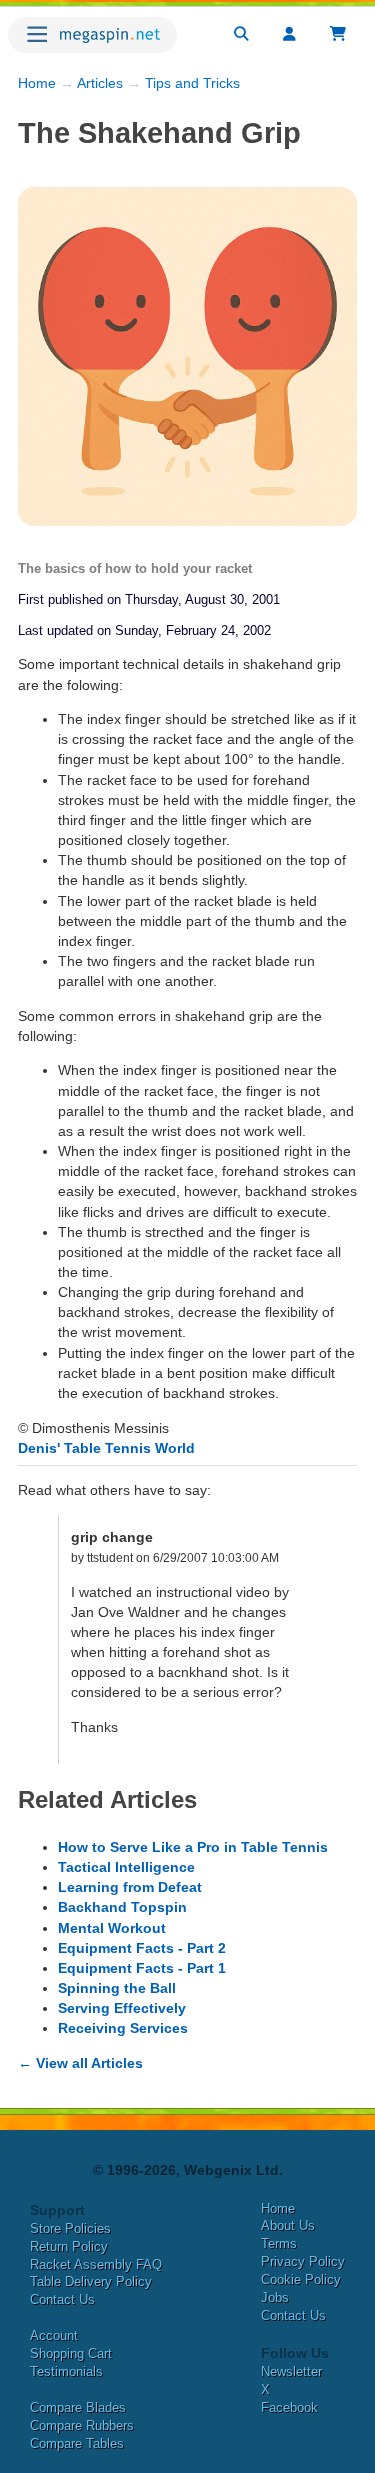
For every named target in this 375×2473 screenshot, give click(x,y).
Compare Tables (77, 2443)
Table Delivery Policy (91, 2281)
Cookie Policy (301, 2279)
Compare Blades (78, 2407)
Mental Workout (112, 1928)
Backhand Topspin (122, 1907)
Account (54, 2335)
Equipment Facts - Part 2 (142, 1948)
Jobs (275, 2297)
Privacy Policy (303, 2261)
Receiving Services (123, 2028)
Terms (279, 2243)
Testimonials (66, 2371)
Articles (100, 83)
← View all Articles (80, 2063)
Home (37, 83)
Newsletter (291, 2371)
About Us (288, 2225)
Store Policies (70, 2228)
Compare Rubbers (82, 2425)
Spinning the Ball (117, 1988)
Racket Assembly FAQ (96, 2264)
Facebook (289, 2407)
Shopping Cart (71, 2353)
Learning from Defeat (130, 1887)
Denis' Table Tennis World (106, 1448)
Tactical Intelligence (126, 1867)
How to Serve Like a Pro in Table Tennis (193, 1847)
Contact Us (62, 2299)
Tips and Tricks (192, 83)
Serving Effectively (122, 2008)
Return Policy (69, 2246)
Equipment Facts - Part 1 (142, 1968)
